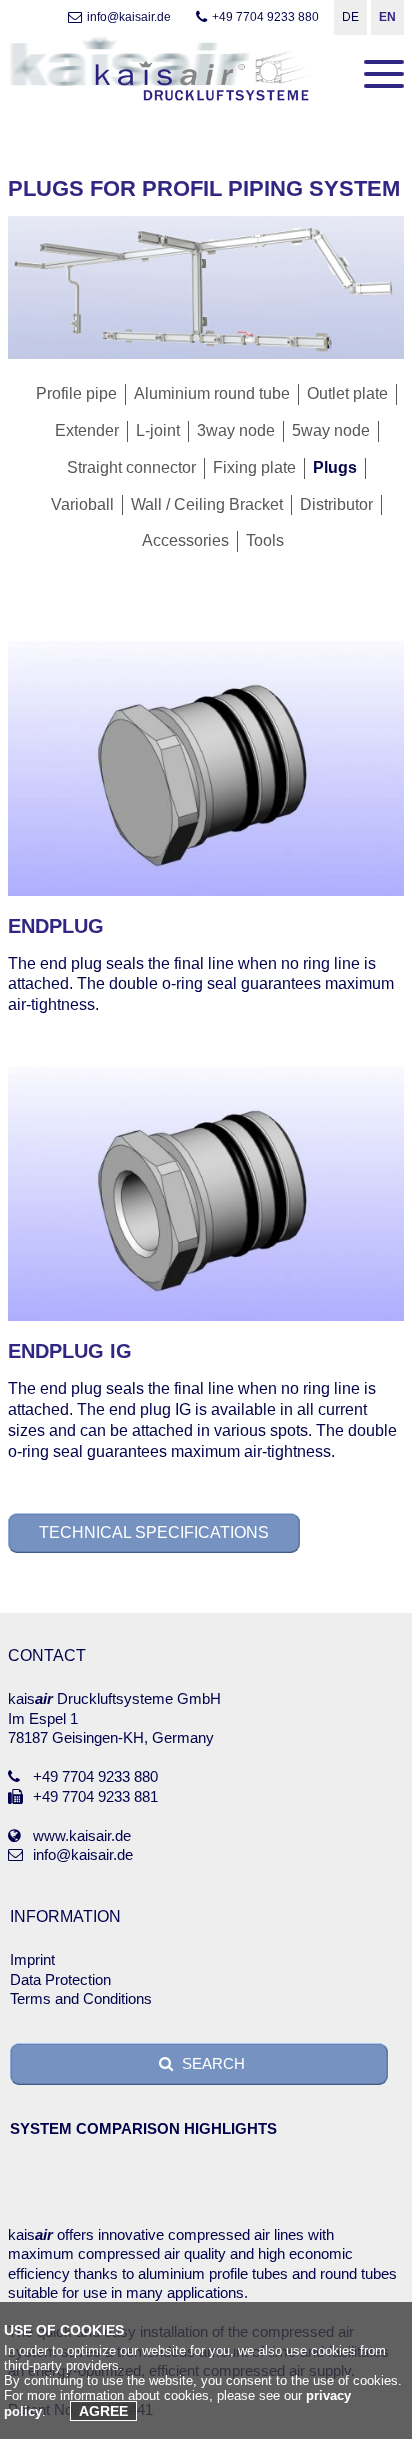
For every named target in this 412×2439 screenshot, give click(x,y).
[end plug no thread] (206, 892)
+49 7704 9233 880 (265, 17)
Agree (103, 2411)
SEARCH (211, 2063)
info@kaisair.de (129, 17)
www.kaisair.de (82, 1835)
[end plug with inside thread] (206, 1317)
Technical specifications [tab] (154, 1532)
